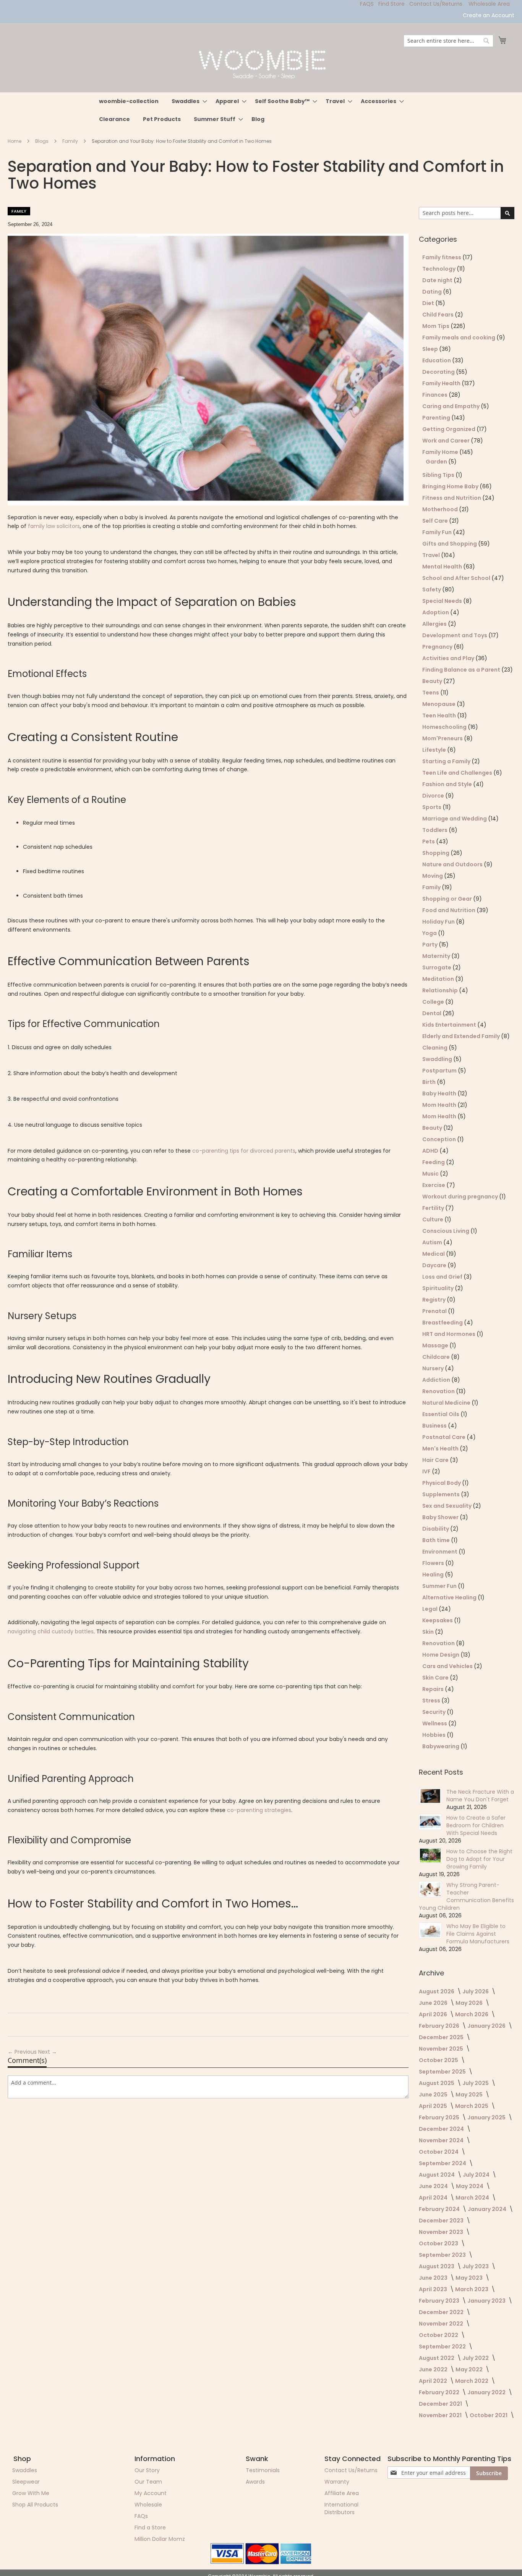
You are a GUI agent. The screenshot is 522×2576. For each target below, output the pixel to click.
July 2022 (476, 2358)
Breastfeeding (443, 1323)
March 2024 (473, 2198)
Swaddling (438, 1059)
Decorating (439, 372)
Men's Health (441, 1449)
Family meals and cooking (459, 338)
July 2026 (476, 1991)
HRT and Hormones (449, 1334)
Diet (429, 303)
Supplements (442, 1494)
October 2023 (439, 2243)
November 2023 (442, 2232)
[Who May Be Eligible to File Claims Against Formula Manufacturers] (430, 1930)
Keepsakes (438, 1620)
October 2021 (489, 2415)
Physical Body (442, 1483)
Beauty (433, 681)
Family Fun (438, 532)
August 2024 (437, 2175)
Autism (433, 1242)
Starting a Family (447, 761)
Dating (433, 292)
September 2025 (443, 2072)
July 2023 (476, 2266)
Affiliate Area (342, 2493)
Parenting (437, 418)
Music (431, 1174)
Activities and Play (449, 658)
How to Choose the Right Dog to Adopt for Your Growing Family (479, 1859)
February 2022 (440, 2392)
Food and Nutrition (449, 910)
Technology (439, 269)
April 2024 (434, 2198)
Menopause (439, 704)
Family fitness (442, 257)
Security (434, 1712)
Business (435, 1426)
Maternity (437, 956)
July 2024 (477, 2175)
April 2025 (434, 2106)
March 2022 (472, 2381)
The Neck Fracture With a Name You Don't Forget (480, 1796)
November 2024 (442, 2140)
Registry (434, 1300)
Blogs (42, 141)
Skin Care (436, 1678)
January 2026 (487, 2026)
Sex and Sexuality (447, 1506)
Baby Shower (441, 1517)
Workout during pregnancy (461, 1197)
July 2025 (476, 2083)
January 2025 (487, 2117)
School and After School (457, 578)
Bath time (437, 1540)
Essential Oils (441, 1414)
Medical (434, 1254)
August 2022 (437, 2358)
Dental (432, 1013)
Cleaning (435, 1048)
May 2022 (470, 2369)
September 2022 (443, 2347)
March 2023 (472, 2289)
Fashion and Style (448, 784)
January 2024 (488, 2209)
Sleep (431, 349)
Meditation (439, 979)
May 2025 (470, 2095)
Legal (430, 1609)
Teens (431, 693)
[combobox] (448, 41)
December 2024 (442, 2129)
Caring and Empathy (451, 406)
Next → (48, 2052)
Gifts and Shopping (450, 544)
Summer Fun (440, 1586)
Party (430, 945)
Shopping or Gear (448, 899)
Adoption (436, 612)
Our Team (148, 2482)
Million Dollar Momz (160, 2539)
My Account (151, 2493)
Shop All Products (35, 2505)
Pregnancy (438, 647)
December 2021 (441, 2404)
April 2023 (434, 2289)
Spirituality (439, 1288)
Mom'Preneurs (443, 738)
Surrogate (437, 967)
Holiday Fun (439, 922)
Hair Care (436, 1460)
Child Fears (439, 315)
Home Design (441, 1655)
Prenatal (435, 1311)
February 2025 (440, 2117)
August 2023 (437, 2266)
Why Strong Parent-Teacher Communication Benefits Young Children (466, 1896)
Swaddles (25, 2470)
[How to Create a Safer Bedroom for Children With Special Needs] (430, 1822)
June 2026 (434, 2003)
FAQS (367, 4)
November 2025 (442, 2049)
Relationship (441, 990)
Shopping (436, 853)
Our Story (147, 2470)
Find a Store (150, 2528)
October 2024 (439, 2152)
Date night (438, 280)
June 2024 (434, 2186)
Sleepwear (26, 2482)
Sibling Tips (439, 475)
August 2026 (437, 1991)
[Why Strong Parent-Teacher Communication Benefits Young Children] (430, 1889)
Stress (432, 1701)
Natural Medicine (447, 1403)
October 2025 (439, 2060)
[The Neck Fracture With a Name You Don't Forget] (430, 1796)
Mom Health (440, 1105)
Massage (436, 1345)
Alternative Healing (450, 1597)
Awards (255, 2482)
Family (71, 141)
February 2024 (440, 2209)
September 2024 (443, 2163)
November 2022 (442, 2324)
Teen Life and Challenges (458, 773)
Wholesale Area (489, 4)
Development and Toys (455, 635)
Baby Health (440, 1093)
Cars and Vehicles (448, 1666)
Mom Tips (436, 326)
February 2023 (440, 2301)
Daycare (435, 1265)
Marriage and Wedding (455, 819)
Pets (429, 841)
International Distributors (341, 2508)
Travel (432, 555)
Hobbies (434, 1735)
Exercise (434, 1185)
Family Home (441, 452)
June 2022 (434, 2369)
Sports (432, 807)
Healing (434, 1575)
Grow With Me (31, 2493)
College (434, 1002)
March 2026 (472, 2014)
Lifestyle (435, 750)
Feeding (434, 1162)
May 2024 (470, 2186)
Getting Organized (449, 429)
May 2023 (470, 2278)
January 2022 (487, 2392)
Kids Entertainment (450, 1025)
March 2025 (472, 2106)
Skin (429, 1632)
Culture (433, 1219)
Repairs (434, 1689)
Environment (440, 1552)
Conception (440, 1139)
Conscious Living (446, 1231)
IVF (427, 1471)
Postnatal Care (444, 1437)
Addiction (437, 1380)
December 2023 (442, 2221)
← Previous (23, 2052)
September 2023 (443, 2255)
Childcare (437, 1357)
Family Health (442, 383)
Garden (437, 462)
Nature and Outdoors (453, 864)
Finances (435, 395)
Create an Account (489, 15)
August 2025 (437, 2083)
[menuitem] (129, 101)
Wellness (435, 1723)
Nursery (434, 1368)
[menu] (261, 110)
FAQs (141, 2516)
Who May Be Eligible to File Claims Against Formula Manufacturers (478, 1934)
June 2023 (434, 2278)
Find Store (391, 4)
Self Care (436, 521)
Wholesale (148, 2505)
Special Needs (443, 601)
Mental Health (443, 567)
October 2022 (439, 2335)
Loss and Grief (443, 1277)
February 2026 (440, 2026)
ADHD (431, 1151)
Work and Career (447, 441)
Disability (436, 1529)
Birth (430, 1082)
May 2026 (470, 2003)
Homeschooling (445, 727)
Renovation (439, 1391)
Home (15, 141)
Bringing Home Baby (451, 486)
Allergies (435, 624)
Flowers (434, 1563)
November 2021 (441, 2415)
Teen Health (440, 715)
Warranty (337, 2482)
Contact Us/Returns (436, 4)
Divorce (434, 796)
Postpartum (440, 1071)
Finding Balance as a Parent (462, 670)
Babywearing (441, 1746)
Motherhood (441, 509)
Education (437, 360)
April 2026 (434, 2014)
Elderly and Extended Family (462, 1036)
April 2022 (434, 2381)
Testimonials (263, 2470)
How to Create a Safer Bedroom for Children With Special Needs (476, 1825)
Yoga (430, 933)
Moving (433, 876)
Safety (432, 589)
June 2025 (434, 2095)
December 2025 (442, 2037)
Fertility (434, 1208)
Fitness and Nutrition (452, 498)
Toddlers (435, 830)
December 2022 (442, 2312)
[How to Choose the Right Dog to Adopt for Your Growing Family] (430, 1856)
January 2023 (487, 2301)
